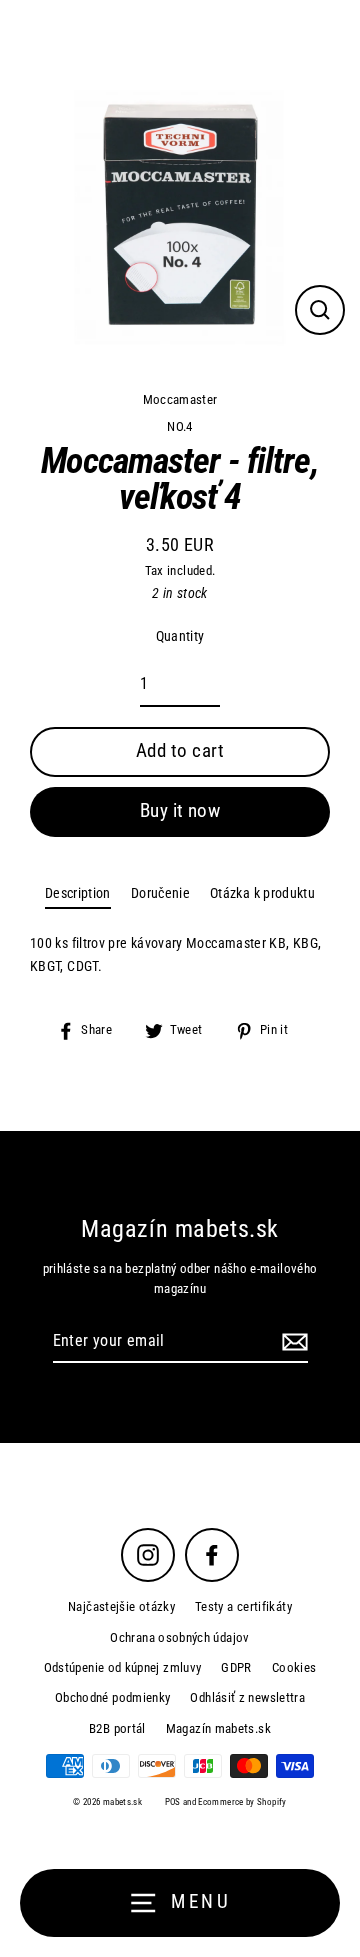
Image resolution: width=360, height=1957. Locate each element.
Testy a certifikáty (243, 1606)
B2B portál (117, 1728)
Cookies (294, 1667)
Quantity (180, 636)
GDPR (236, 1667)
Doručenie (160, 893)
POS (173, 1802)
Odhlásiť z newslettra (247, 1697)
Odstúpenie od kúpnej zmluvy (123, 1667)
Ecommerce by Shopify (242, 1802)
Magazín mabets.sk (218, 1728)
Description (78, 893)
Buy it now (180, 810)
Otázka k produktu (262, 893)
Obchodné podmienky (113, 1697)
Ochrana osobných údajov (179, 1637)
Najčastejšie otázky (121, 1606)
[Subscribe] (292, 1342)
